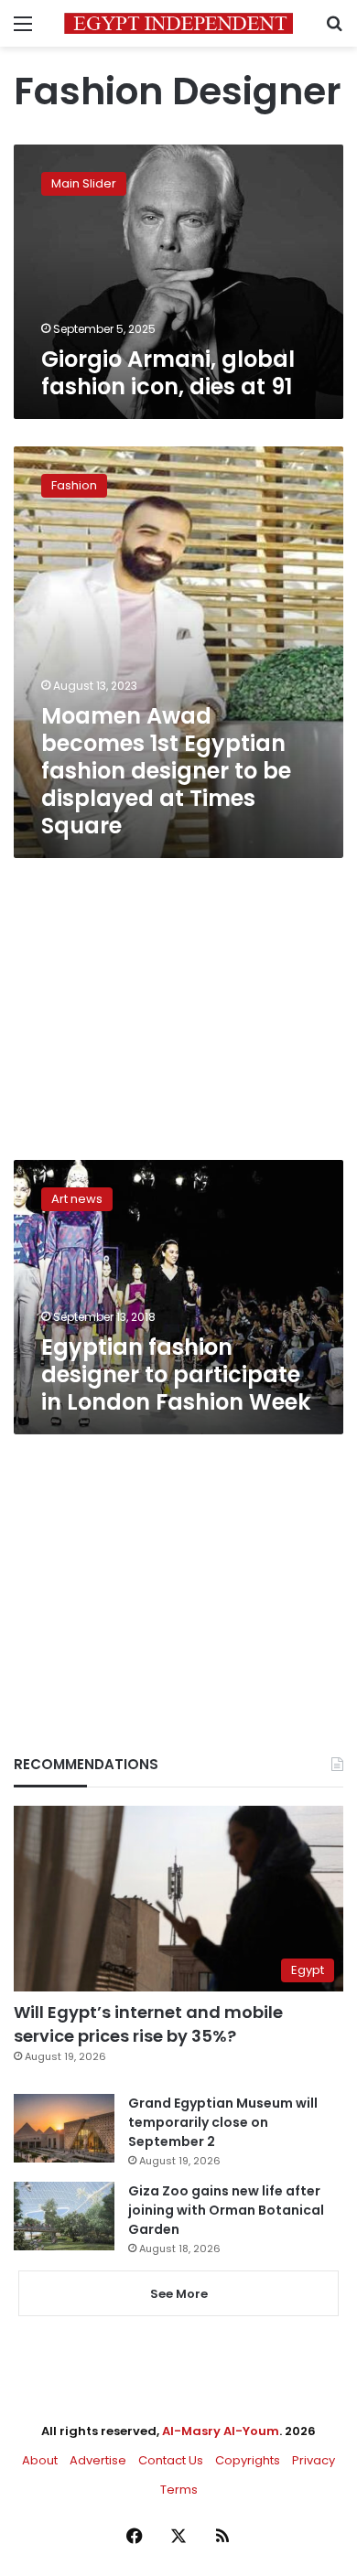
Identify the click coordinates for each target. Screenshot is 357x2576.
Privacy (314, 2460)
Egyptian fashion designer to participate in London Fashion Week (176, 1374)
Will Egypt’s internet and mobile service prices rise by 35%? (148, 2023)
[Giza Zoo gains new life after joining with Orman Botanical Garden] (64, 2216)
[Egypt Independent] (178, 23)
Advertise (98, 2460)
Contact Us (171, 2460)
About (40, 2460)
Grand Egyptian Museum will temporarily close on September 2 (223, 2122)
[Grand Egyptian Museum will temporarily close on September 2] (64, 2128)
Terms (179, 2490)
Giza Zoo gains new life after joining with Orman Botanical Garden (226, 2210)
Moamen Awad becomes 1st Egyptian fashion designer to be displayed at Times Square (166, 771)
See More (179, 2294)
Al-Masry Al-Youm (221, 2431)
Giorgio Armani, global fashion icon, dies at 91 (168, 373)
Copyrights (248, 2460)
